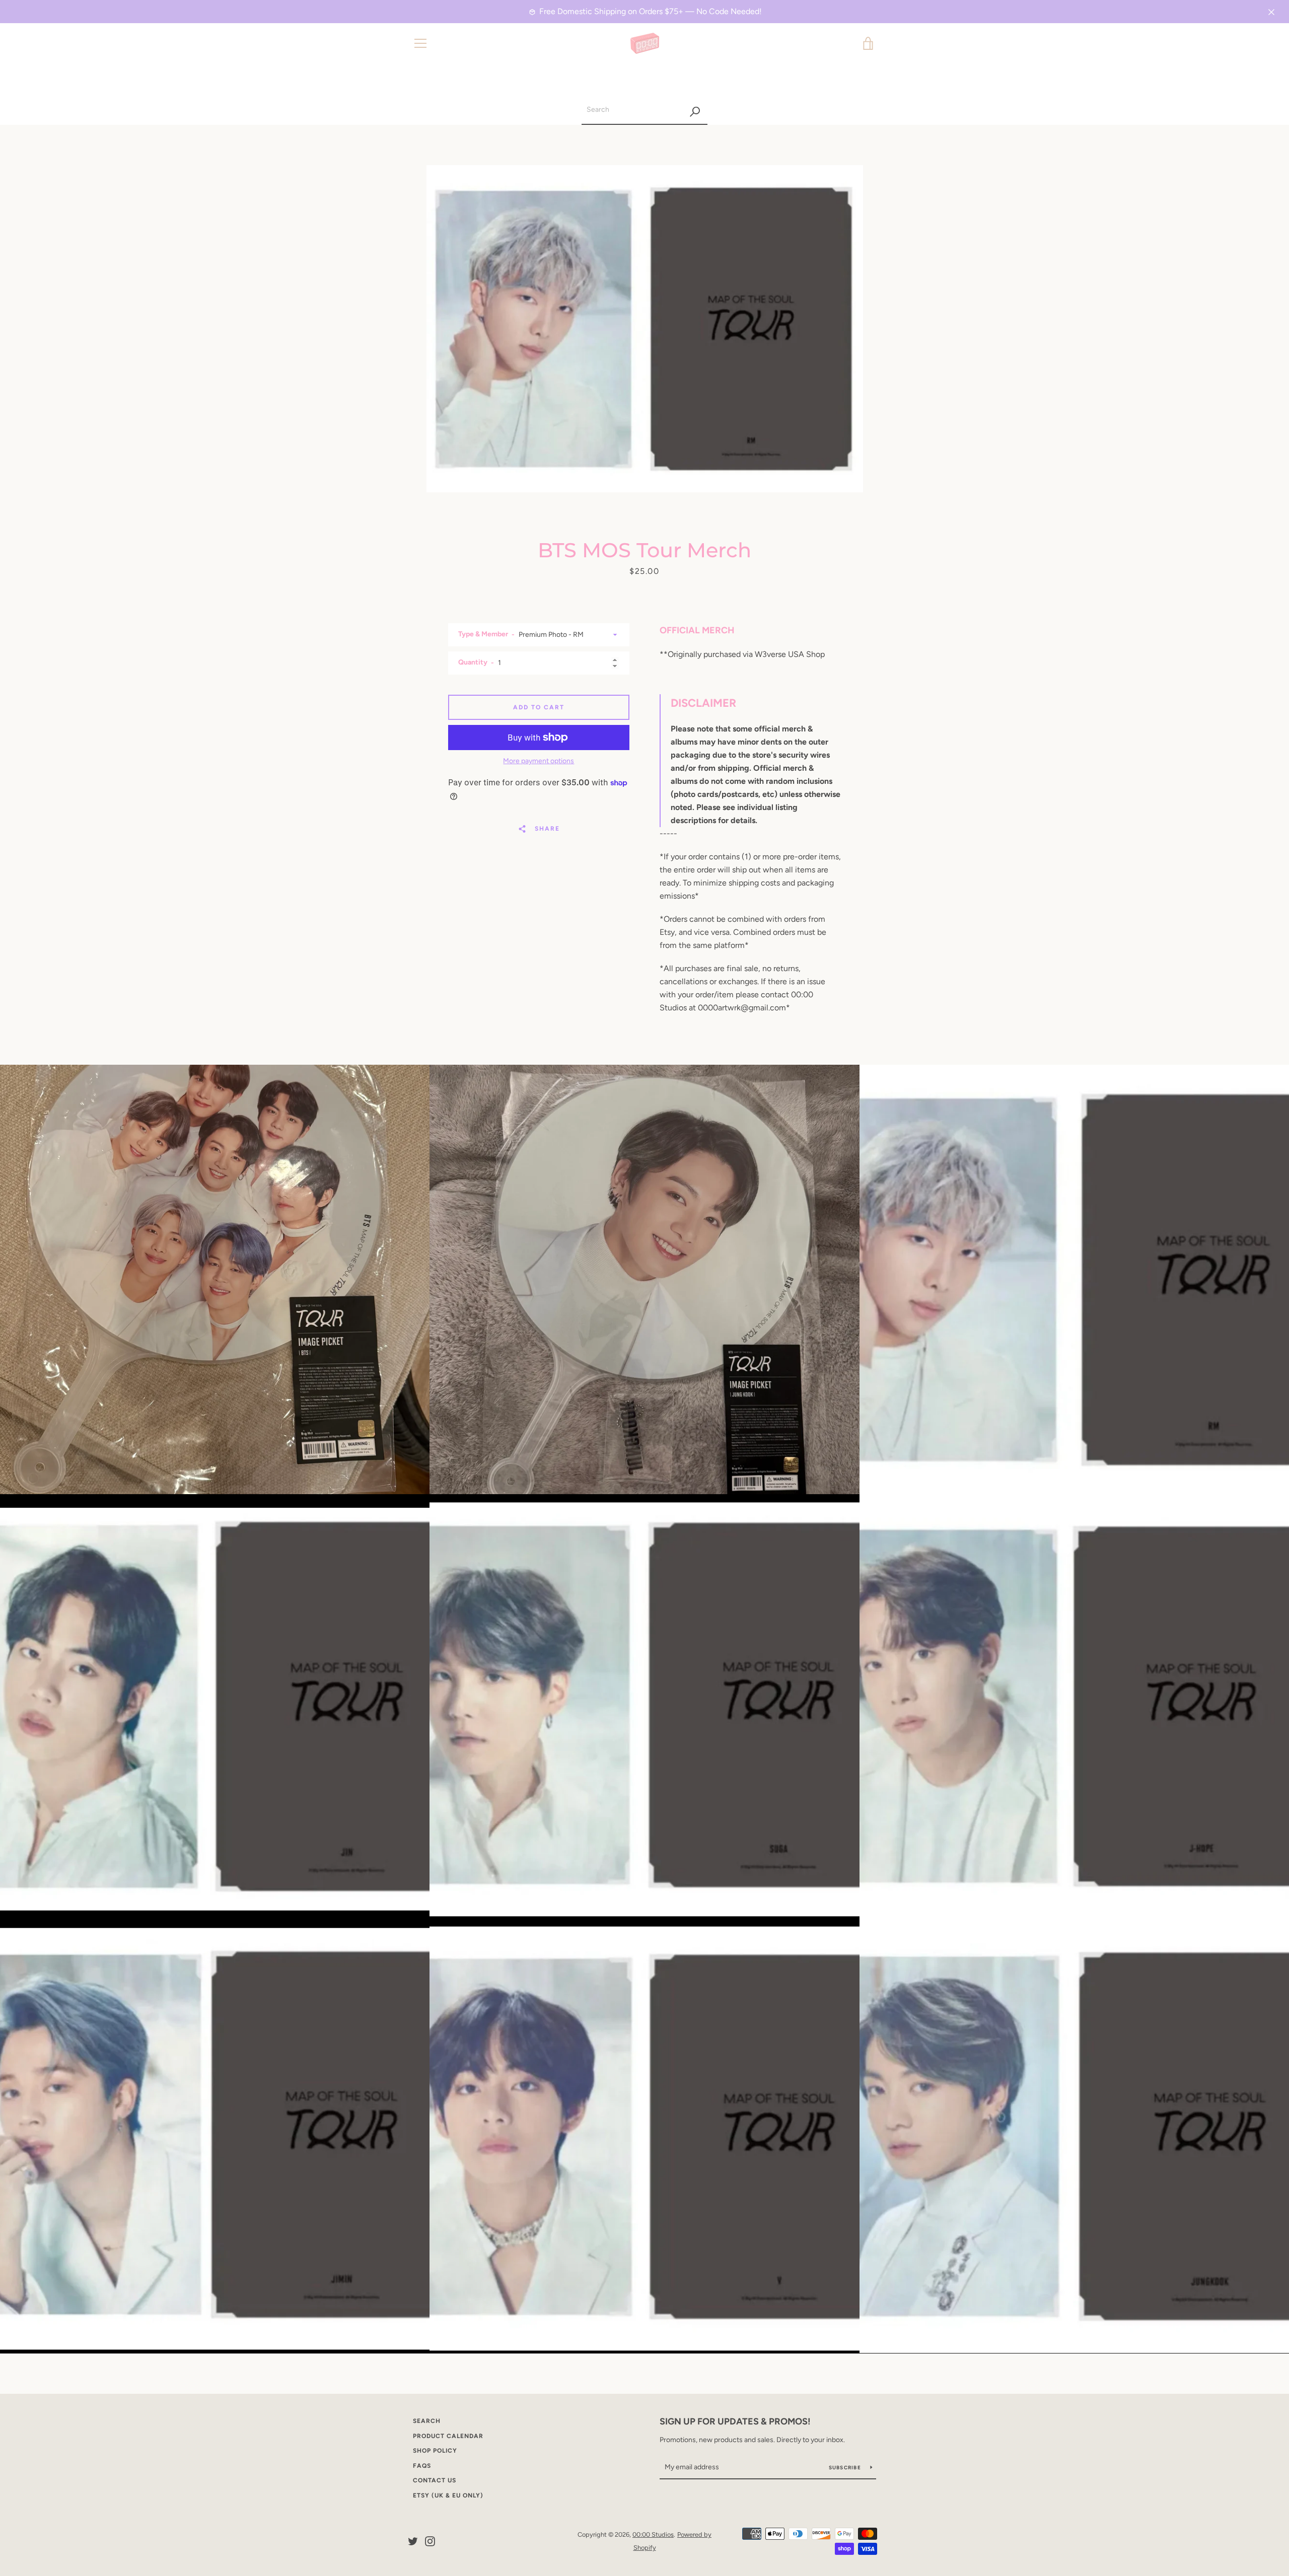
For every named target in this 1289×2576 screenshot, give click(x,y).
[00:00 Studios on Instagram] (430, 2541)
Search (427, 2421)
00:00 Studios (653, 2534)
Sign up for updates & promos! (735, 2421)
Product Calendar (448, 2436)
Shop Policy (435, 2451)
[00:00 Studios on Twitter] (413, 2541)
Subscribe (846, 2468)
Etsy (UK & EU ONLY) (448, 2495)
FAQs (422, 2466)
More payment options (539, 761)
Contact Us (435, 2480)
